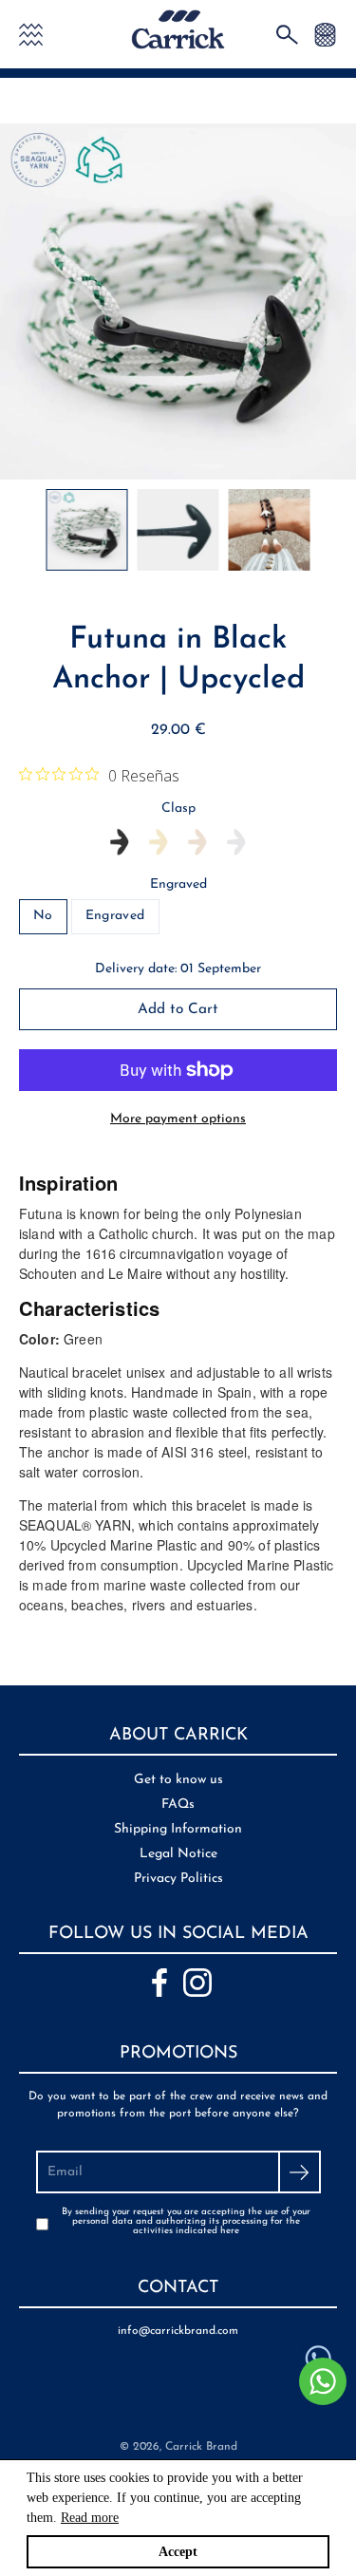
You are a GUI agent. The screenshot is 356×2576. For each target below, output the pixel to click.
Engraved (178, 884)
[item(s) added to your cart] (325, 34)
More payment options (178, 1119)
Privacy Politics (178, 1879)
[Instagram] (197, 1983)
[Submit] (300, 2172)
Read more (90, 2518)
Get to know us (178, 1780)
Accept (178, 2552)
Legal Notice (178, 1854)
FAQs (178, 1805)
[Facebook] (159, 1983)
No (43, 916)
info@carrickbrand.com (178, 2331)
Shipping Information (178, 1829)
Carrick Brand (201, 2447)
